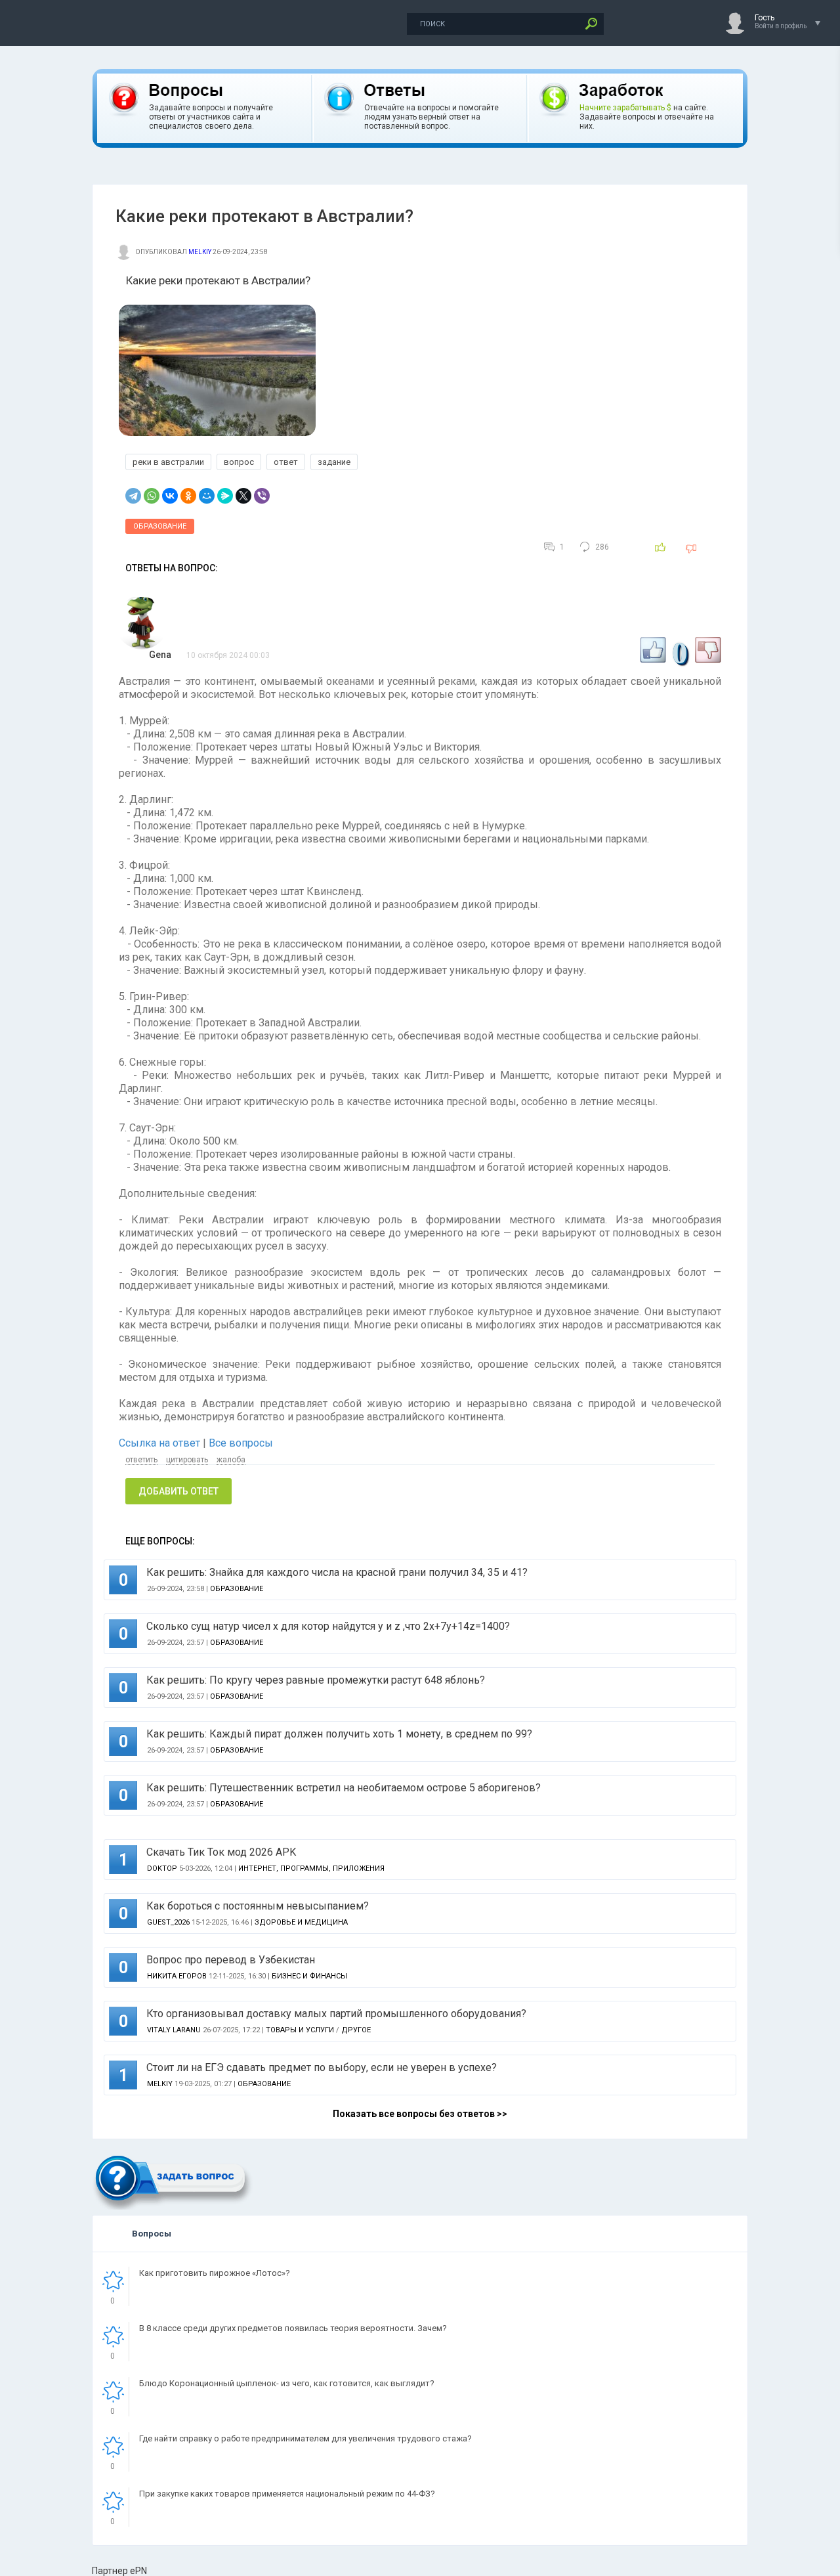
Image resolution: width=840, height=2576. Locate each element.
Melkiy (200, 252)
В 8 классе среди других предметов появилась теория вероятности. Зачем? (293, 2328)
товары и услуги (300, 2030)
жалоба (231, 1460)
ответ (286, 462)
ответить (141, 1460)
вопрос (239, 462)
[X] (243, 496)
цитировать (187, 1460)
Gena (160, 655)
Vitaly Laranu (174, 2030)
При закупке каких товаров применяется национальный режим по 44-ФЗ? (287, 2494)
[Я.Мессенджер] (225, 496)
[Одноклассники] (188, 496)
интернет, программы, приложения (311, 1868)
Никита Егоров (177, 1976)
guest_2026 (168, 1922)
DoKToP (162, 1868)
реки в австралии (168, 462)
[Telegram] (133, 496)
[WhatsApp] (152, 496)
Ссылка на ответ (161, 1443)
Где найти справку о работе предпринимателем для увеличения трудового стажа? (305, 2438)
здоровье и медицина (301, 1922)
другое (356, 2030)
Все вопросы (241, 1443)
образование (160, 526)
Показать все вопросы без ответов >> (420, 2114)
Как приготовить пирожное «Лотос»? (215, 2273)
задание (334, 462)
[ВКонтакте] (170, 496)
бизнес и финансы (309, 1976)
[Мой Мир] (207, 496)
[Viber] (262, 496)
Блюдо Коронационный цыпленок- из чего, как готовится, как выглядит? (287, 2383)
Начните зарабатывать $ (625, 108)
